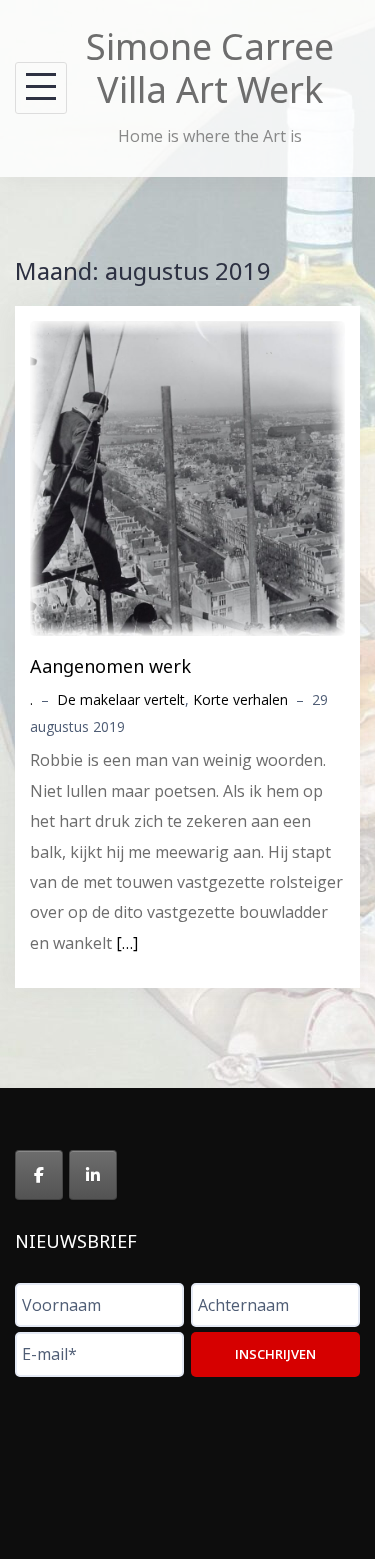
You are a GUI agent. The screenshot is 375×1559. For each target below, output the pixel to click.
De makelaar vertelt (121, 699)
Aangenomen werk (110, 666)
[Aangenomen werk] (187, 476)
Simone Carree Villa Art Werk (210, 68)
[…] (127, 943)
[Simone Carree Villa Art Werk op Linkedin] (93, 1175)
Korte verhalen (240, 699)
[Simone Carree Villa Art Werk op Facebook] (39, 1175)
